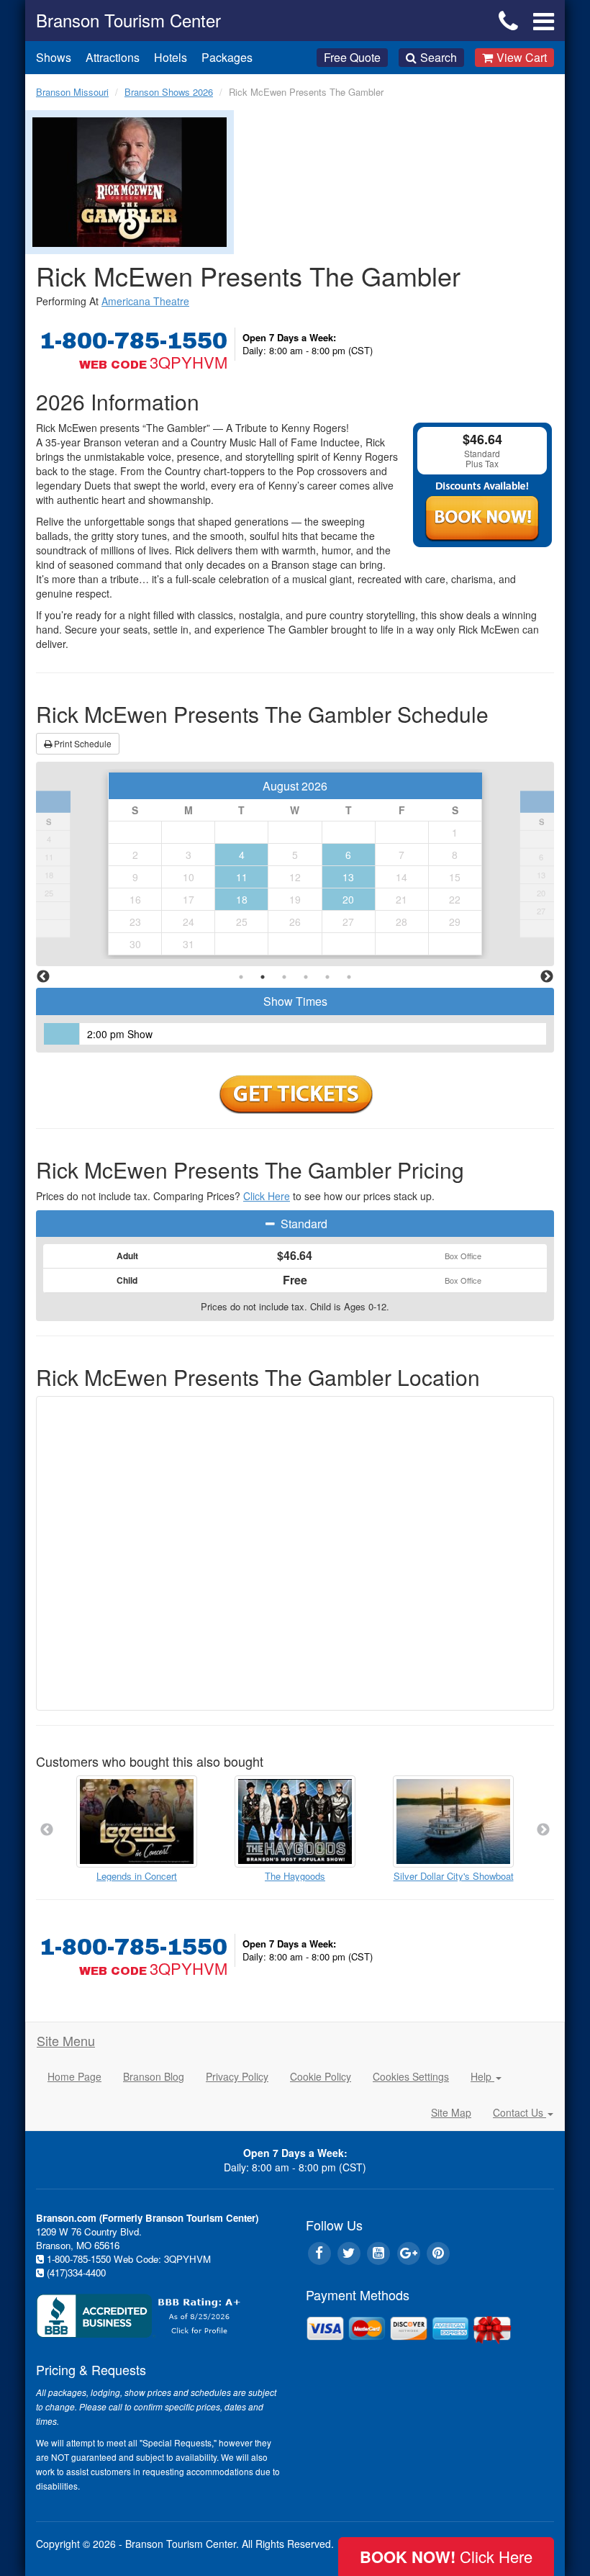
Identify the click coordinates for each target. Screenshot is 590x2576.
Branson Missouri (72, 92)
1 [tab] (241, 977)
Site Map (451, 2112)
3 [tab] (284, 977)
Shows (54, 57)
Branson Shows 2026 (169, 92)
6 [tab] (349, 977)
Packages (227, 57)
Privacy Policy (237, 2076)
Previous (43, 977)
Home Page (74, 2076)
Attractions (113, 57)
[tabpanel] (295, 864)
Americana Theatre (145, 301)
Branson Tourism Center (128, 20)
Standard (303, 1224)
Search (439, 57)
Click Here (267, 1196)
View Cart (522, 57)
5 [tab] (327, 977)
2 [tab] (263, 977)
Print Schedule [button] (82, 743)
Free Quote (352, 57)
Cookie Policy (321, 2076)
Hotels (171, 57)
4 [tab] (306, 977)
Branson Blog (154, 2076)
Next (547, 977)
